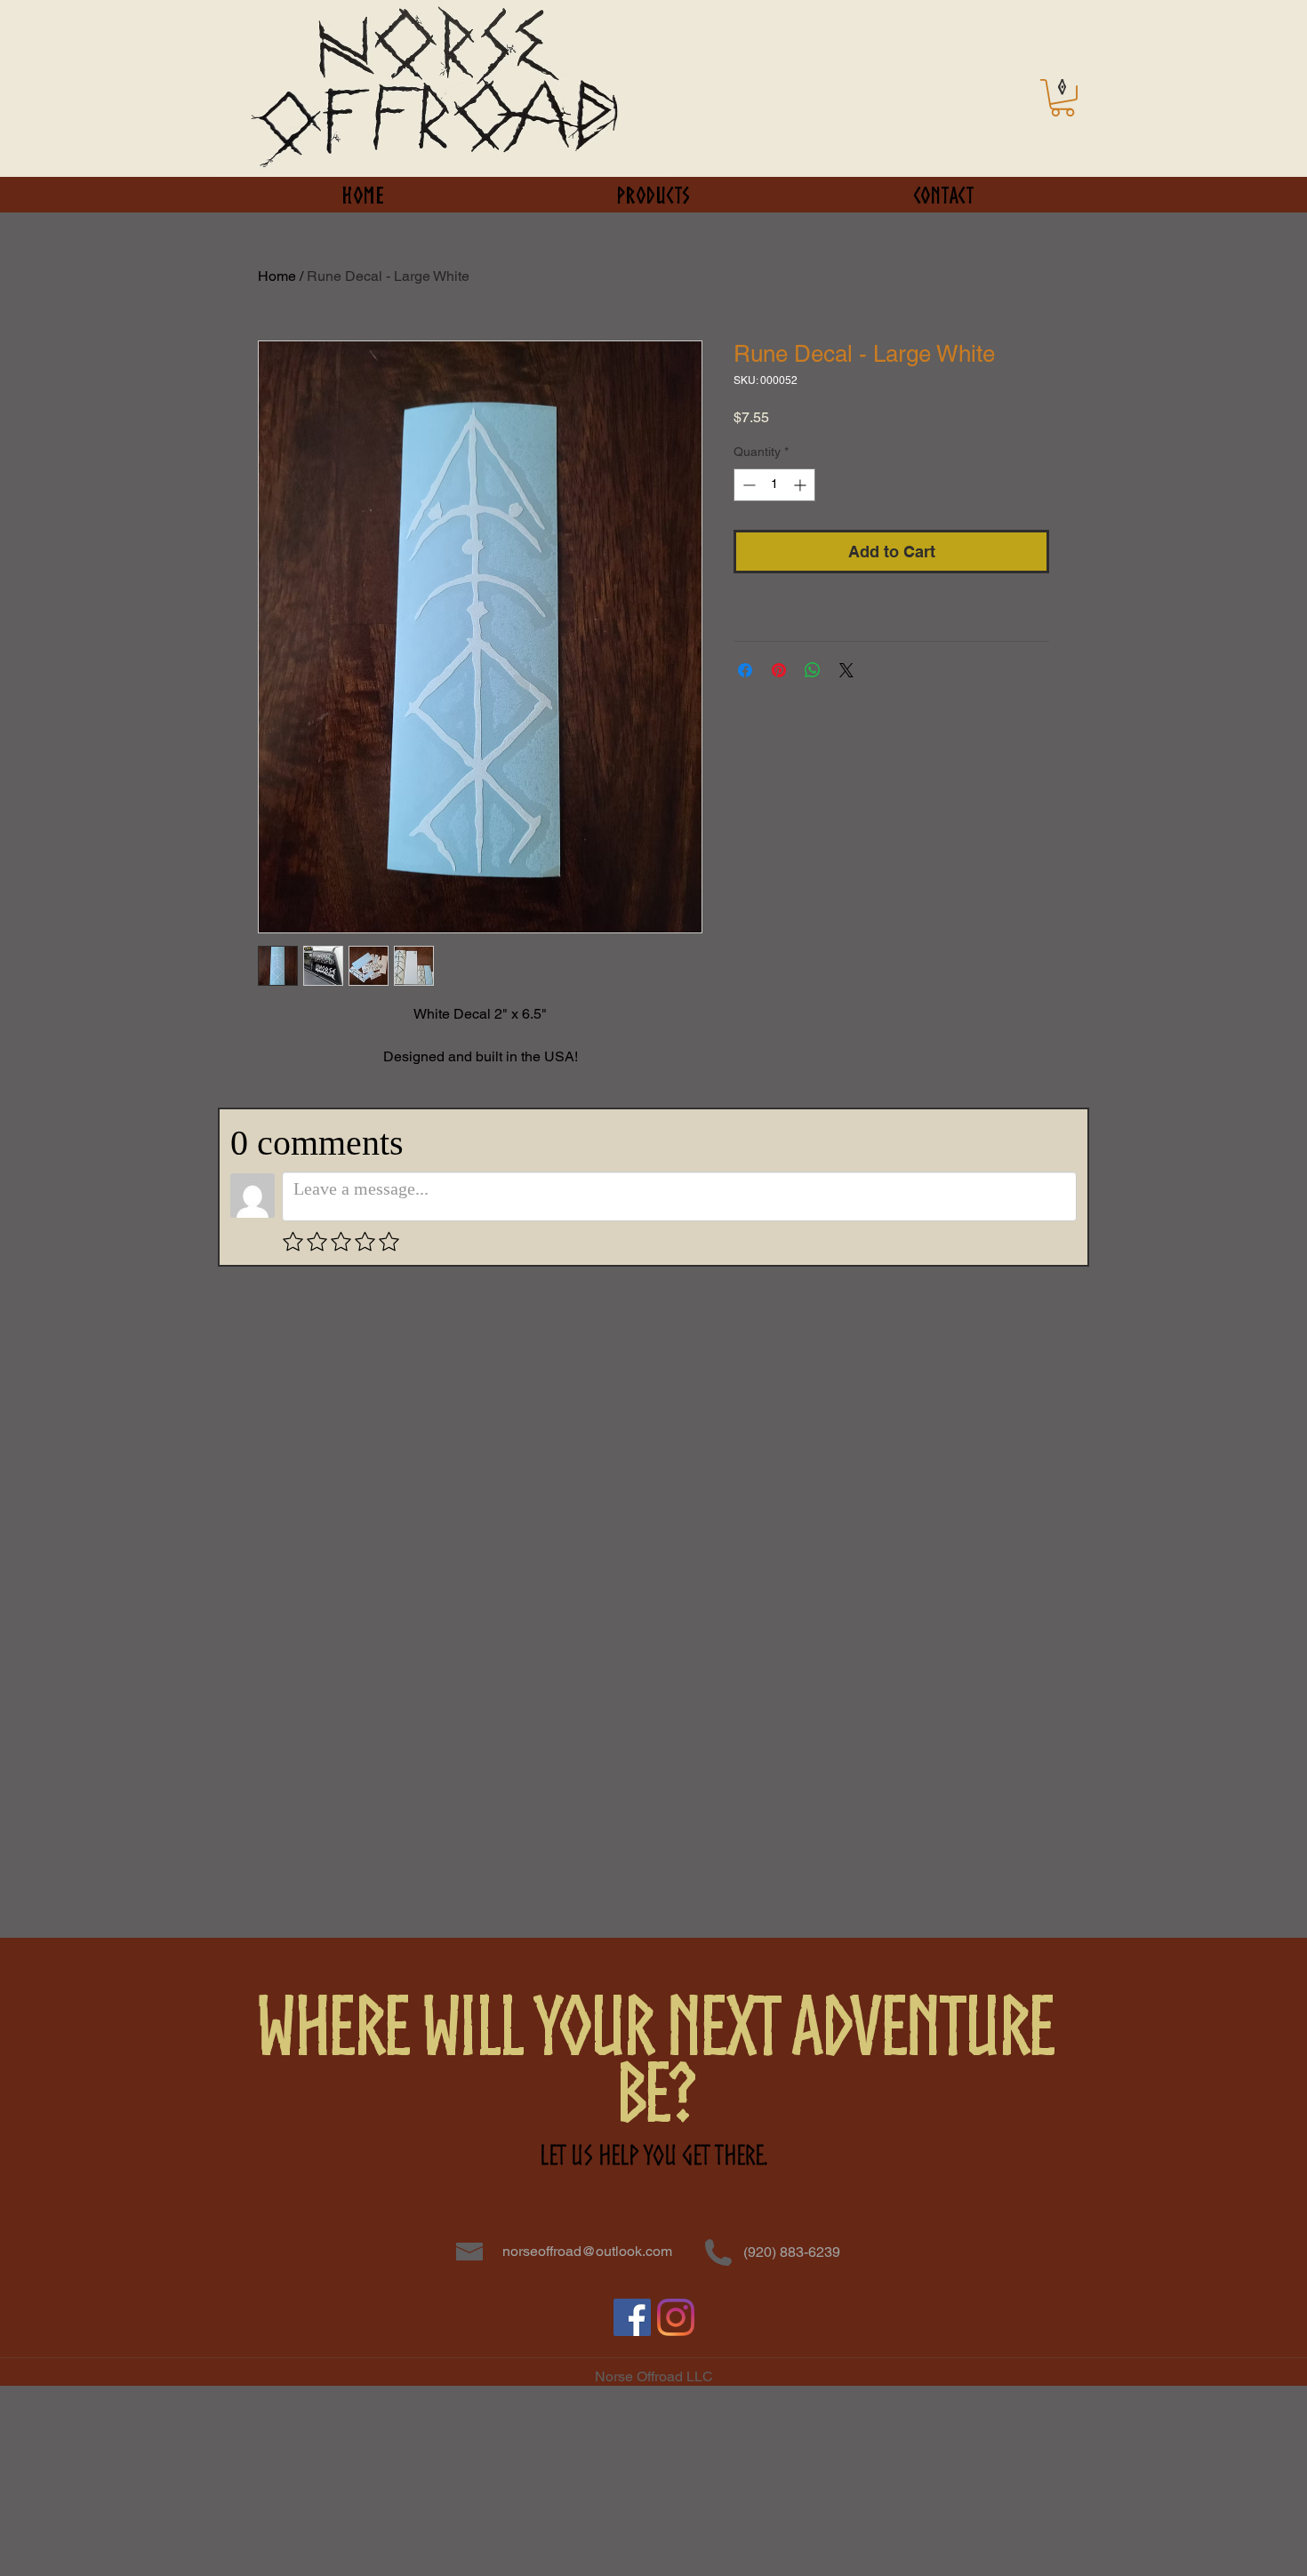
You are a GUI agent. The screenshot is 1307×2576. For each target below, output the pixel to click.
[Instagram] (676, 2317)
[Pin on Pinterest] (779, 670)
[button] (1062, 98)
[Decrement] (747, 485)
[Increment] (802, 485)
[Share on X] (846, 670)
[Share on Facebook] (745, 670)
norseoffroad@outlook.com (587, 2251)
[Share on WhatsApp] (813, 670)
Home (277, 276)
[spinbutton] (774, 485)
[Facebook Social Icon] (632, 2317)
